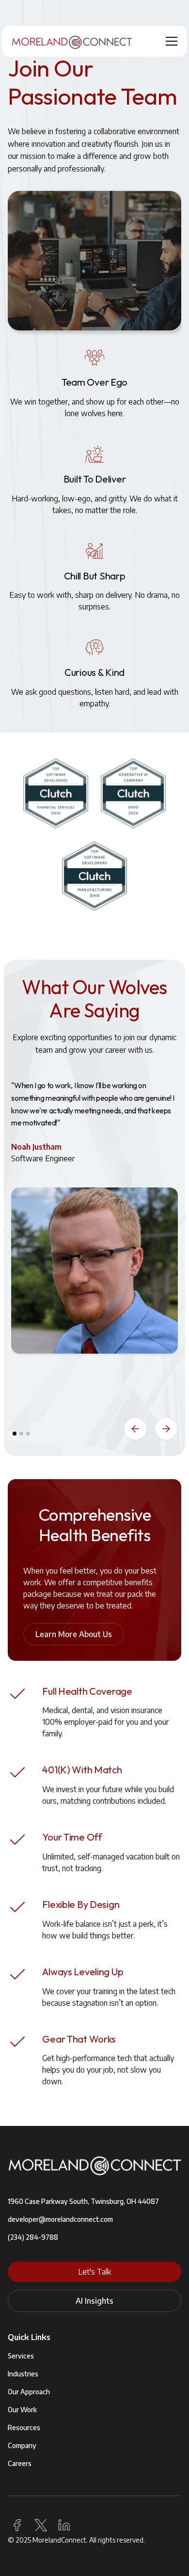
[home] (72, 41)
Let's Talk (94, 2272)
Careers (20, 2463)
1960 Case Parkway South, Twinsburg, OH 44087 (83, 2201)
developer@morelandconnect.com (60, 2219)
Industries (23, 2374)
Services (21, 2356)
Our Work (22, 2410)
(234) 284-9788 (33, 2237)
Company (22, 2445)
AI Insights (94, 2301)
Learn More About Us (74, 1634)
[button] (170, 41)
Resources (24, 2428)
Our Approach (29, 2392)
